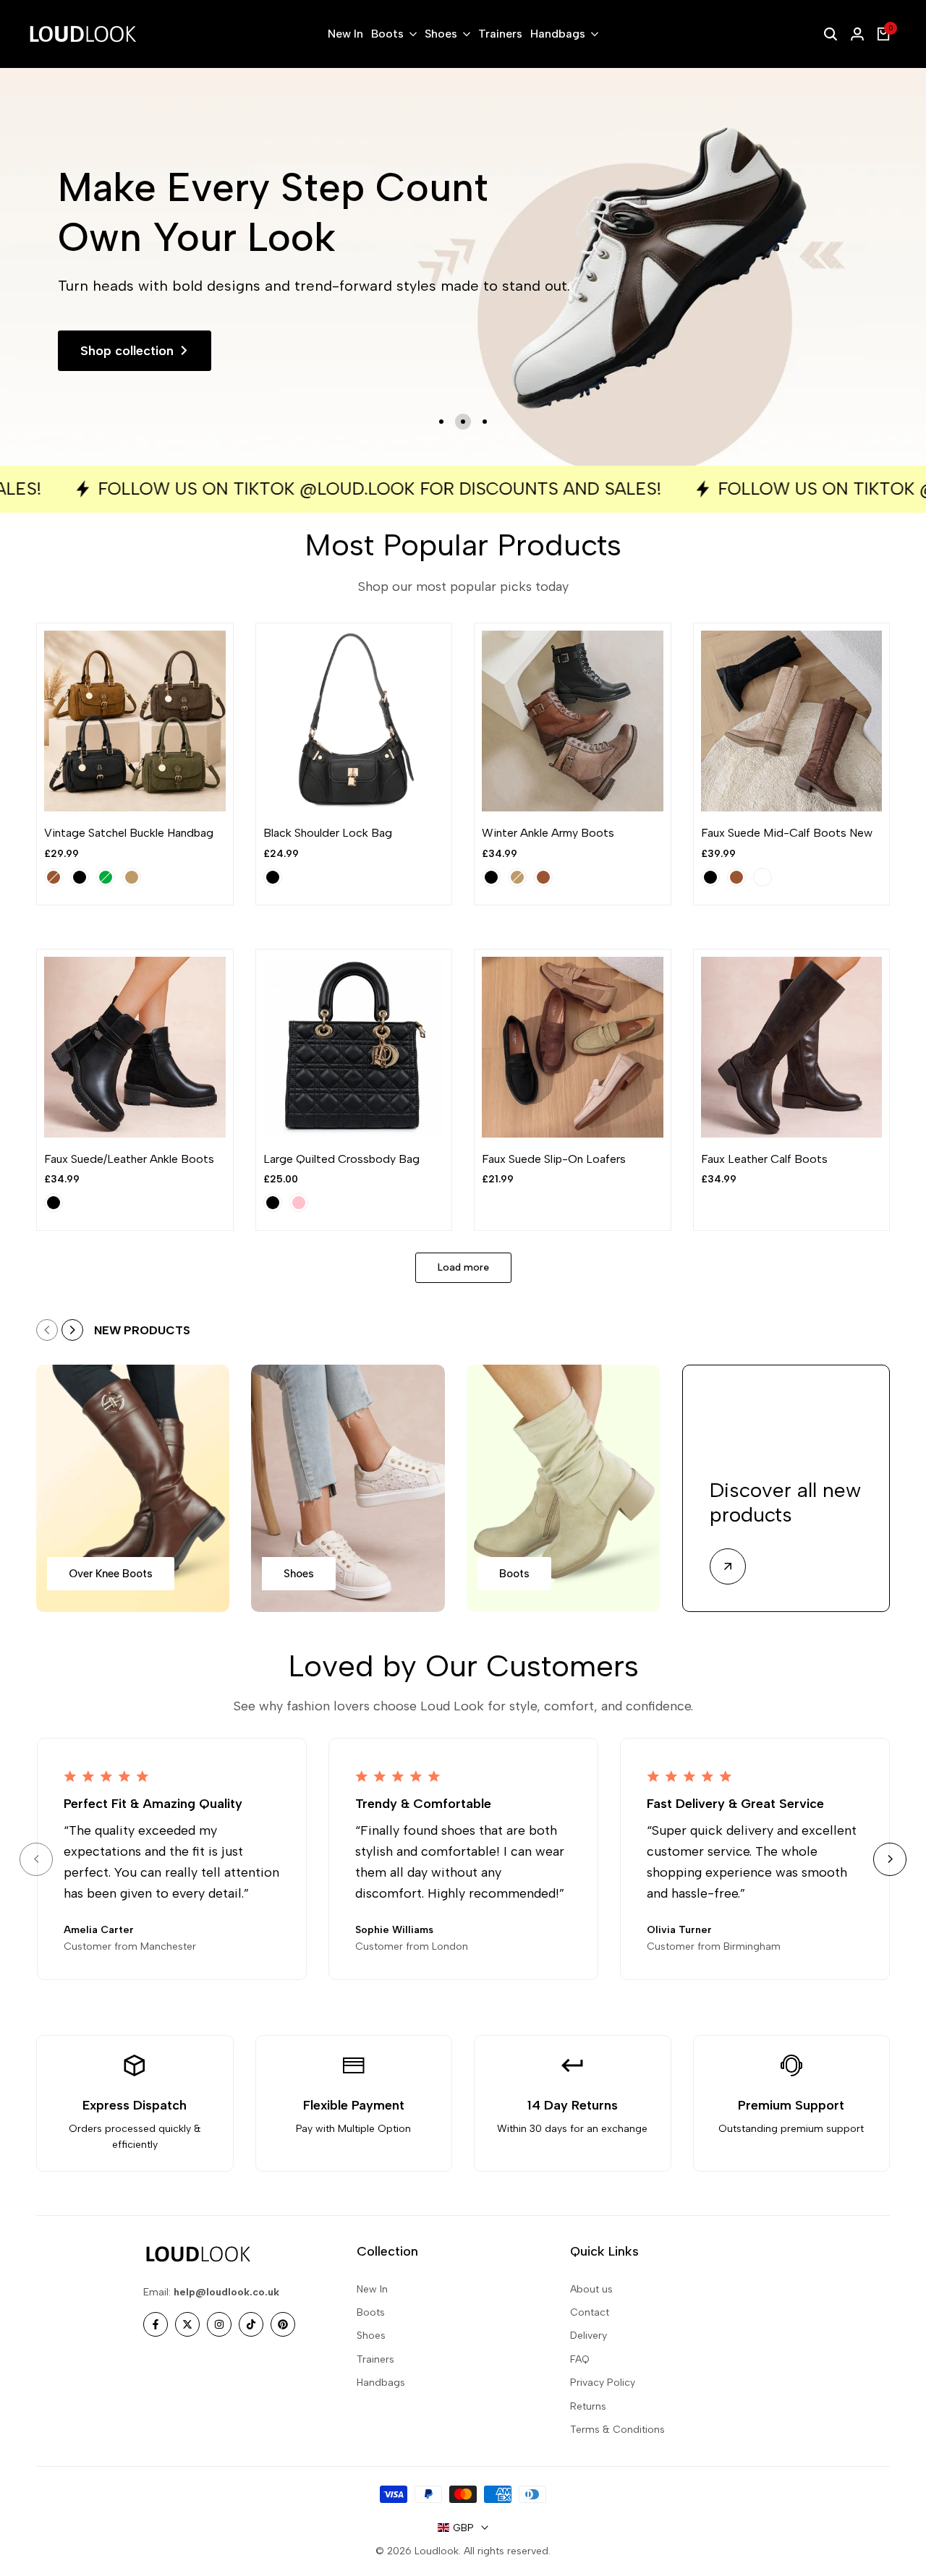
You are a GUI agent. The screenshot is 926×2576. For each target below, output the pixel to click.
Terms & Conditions (617, 2430)
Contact (590, 2312)
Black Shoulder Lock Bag (328, 833)
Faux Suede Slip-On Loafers (554, 1159)
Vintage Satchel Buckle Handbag (129, 833)
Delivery (589, 2336)
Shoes (371, 2336)
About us (591, 2289)
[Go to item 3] (485, 422)
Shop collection (127, 351)
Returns (588, 2406)
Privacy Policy (603, 2383)
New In (372, 2289)
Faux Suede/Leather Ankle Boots (129, 1159)
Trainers (375, 2359)
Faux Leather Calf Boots (764, 1159)
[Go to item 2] (463, 422)
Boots (371, 2312)
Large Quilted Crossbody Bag (341, 1159)
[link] (463, 267)
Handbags (381, 2383)
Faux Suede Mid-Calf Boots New (787, 833)
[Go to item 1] (441, 422)
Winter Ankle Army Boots (548, 833)
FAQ (580, 2359)
